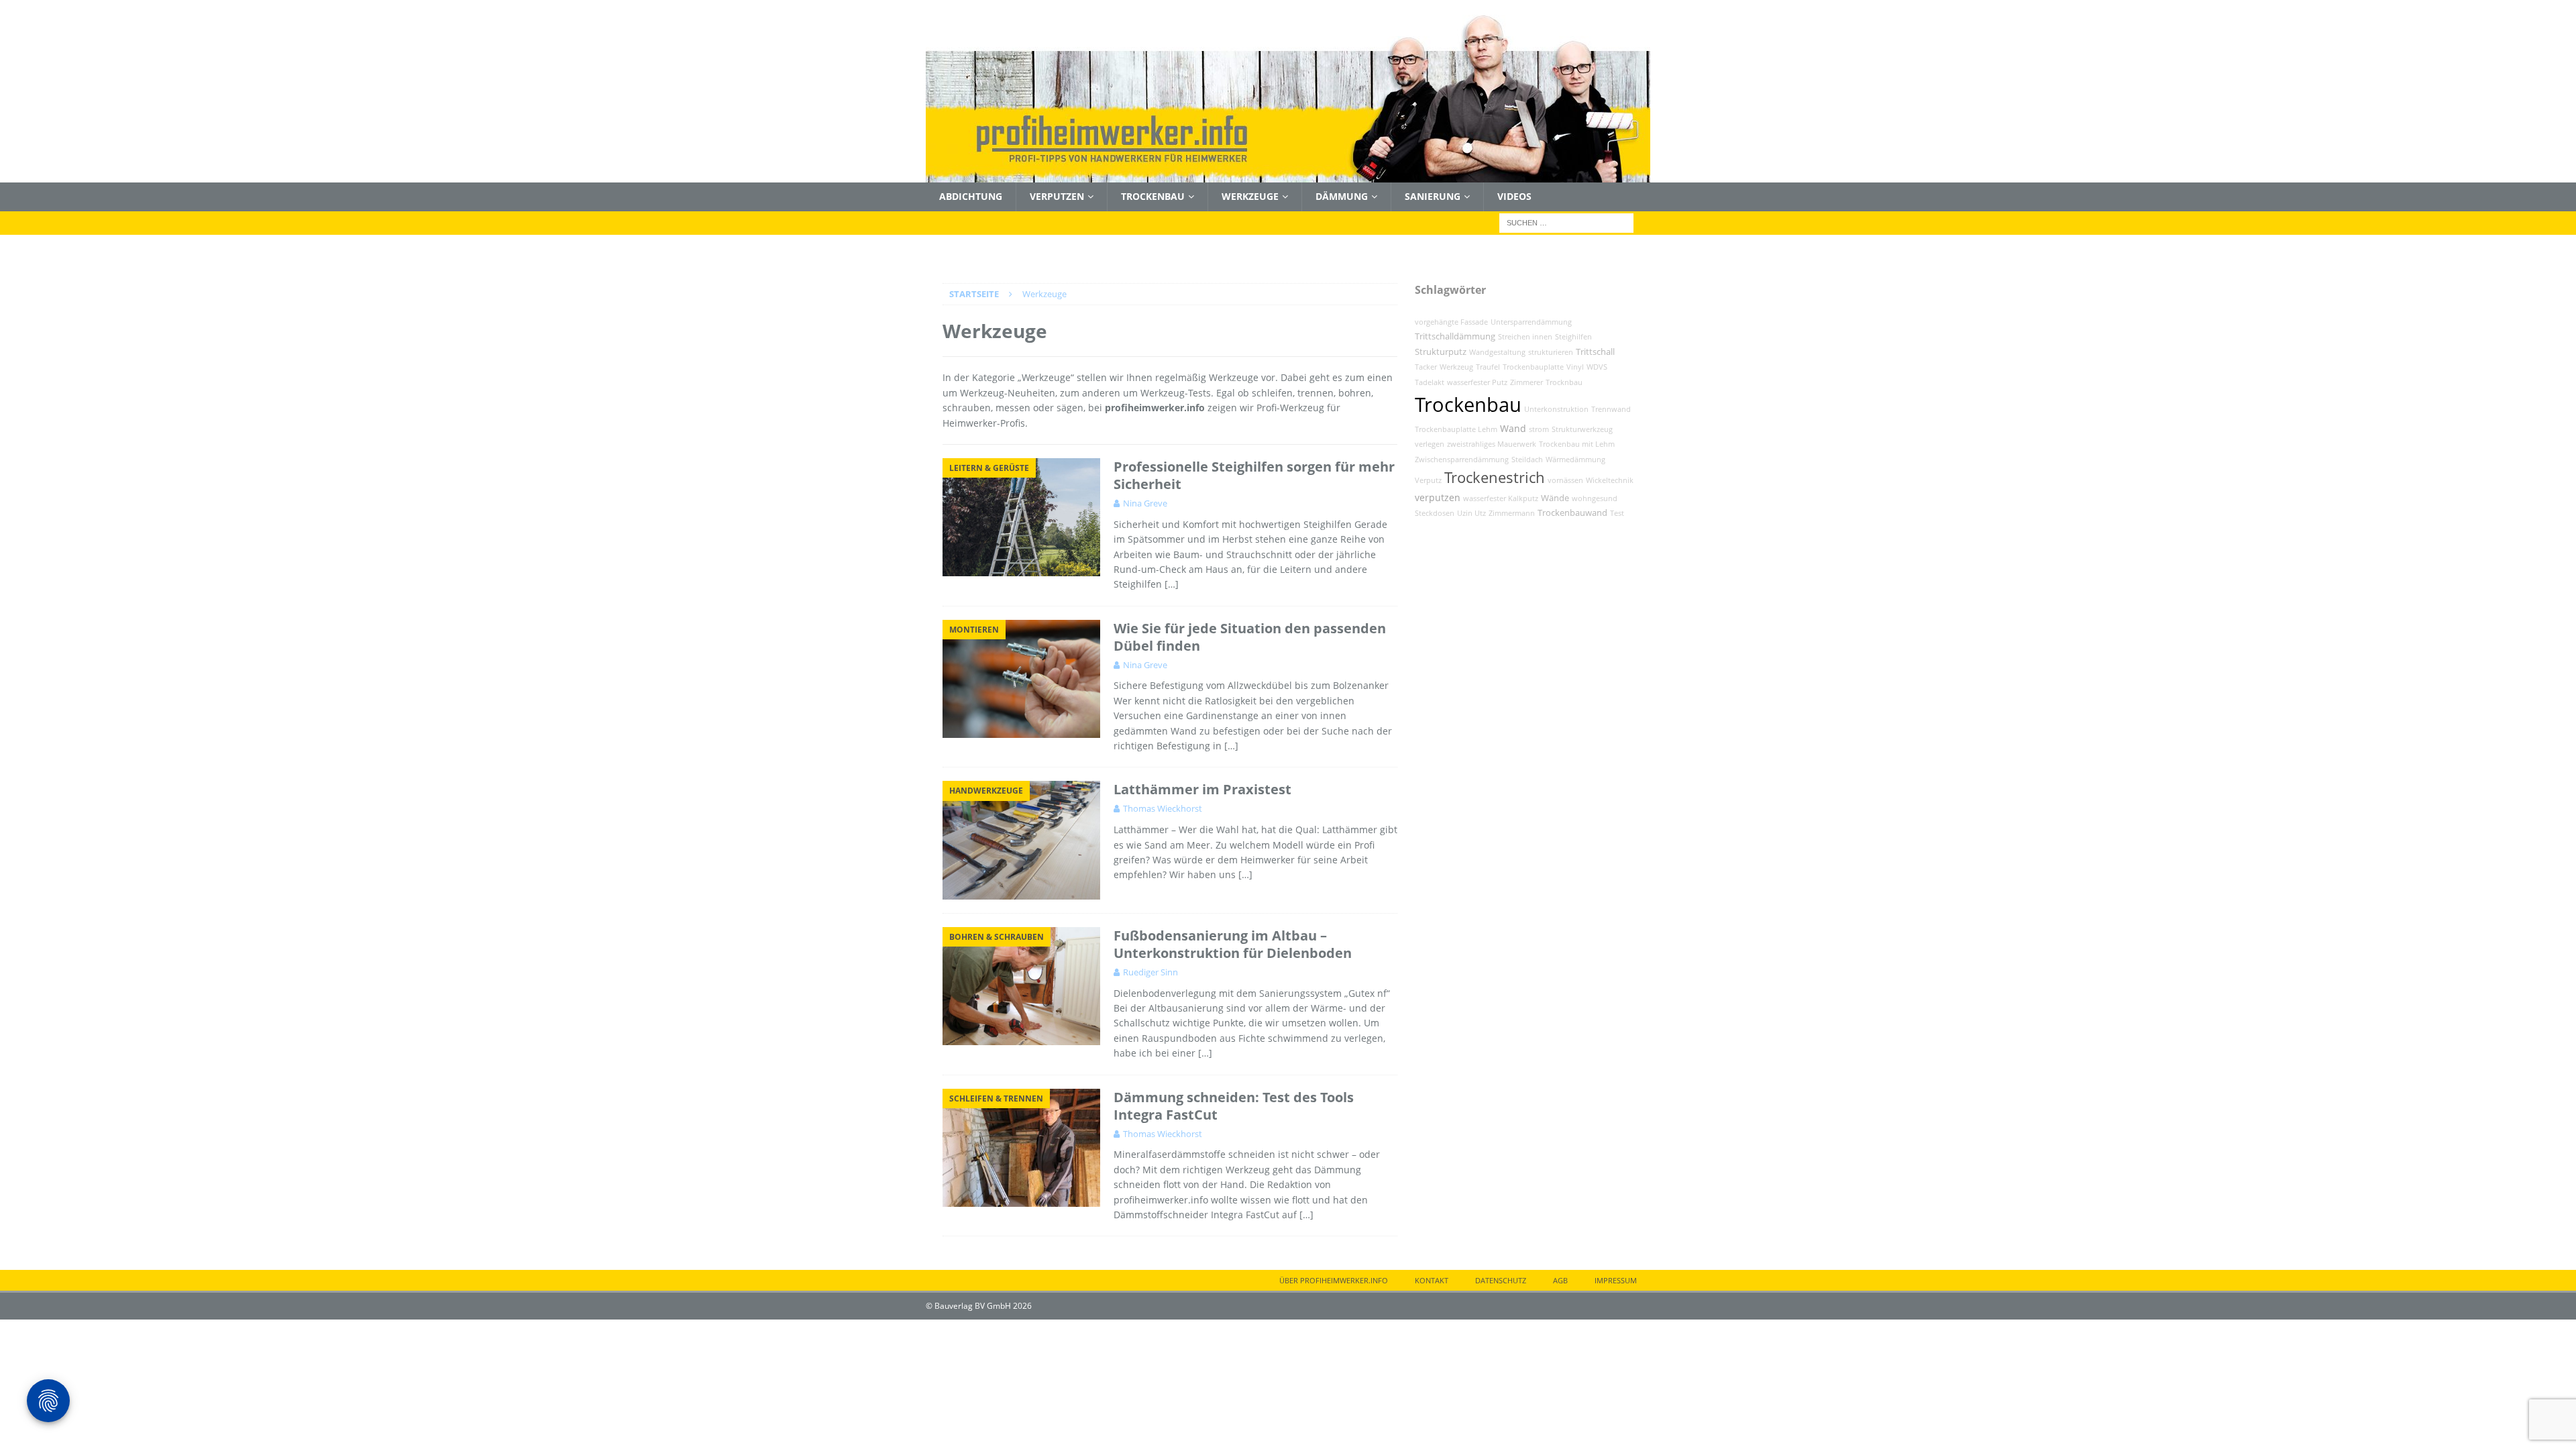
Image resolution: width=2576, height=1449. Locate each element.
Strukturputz (1441, 352)
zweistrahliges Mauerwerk (1492, 444)
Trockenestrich (1495, 477)
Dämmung (1342, 196)
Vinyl (1575, 367)
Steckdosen (1435, 513)
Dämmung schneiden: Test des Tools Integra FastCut (1234, 1106)
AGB (1560, 1280)
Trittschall (1595, 352)
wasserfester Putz (1477, 382)
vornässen (1565, 480)
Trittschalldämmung (1455, 336)
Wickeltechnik (1610, 480)
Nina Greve (1145, 503)
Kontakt (1432, 1280)
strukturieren (1551, 352)
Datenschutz (1501, 1280)
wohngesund (1595, 498)
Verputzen (1057, 196)
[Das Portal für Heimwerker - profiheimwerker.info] (1288, 175)
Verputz (1428, 480)
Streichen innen (1525, 337)
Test (1617, 513)
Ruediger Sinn (1150, 972)
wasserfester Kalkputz (1501, 498)
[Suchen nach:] (1566, 222)
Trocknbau (1564, 382)
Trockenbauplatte (1533, 367)
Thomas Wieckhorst (1163, 808)
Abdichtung (971, 196)
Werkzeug (1456, 367)
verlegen (1430, 444)
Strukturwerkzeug (1582, 429)
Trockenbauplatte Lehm (1456, 429)
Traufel (1488, 367)
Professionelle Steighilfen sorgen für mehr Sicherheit (1254, 475)
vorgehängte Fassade (1451, 322)
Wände (1555, 498)
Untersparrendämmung (1531, 322)
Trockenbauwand (1572, 513)
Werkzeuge (1250, 196)
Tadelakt (1430, 382)
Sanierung (1433, 196)
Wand (1513, 428)
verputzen (1438, 497)
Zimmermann (1512, 513)
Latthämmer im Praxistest (1202, 789)
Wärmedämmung (1575, 460)
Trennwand (1611, 409)
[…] (1172, 584)
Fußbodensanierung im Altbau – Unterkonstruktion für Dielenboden (1233, 944)
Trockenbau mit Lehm (1577, 444)
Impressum (1616, 1280)
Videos (1514, 196)
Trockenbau (1153, 196)
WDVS (1597, 367)
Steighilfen (1573, 337)
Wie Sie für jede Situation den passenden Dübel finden (1250, 637)
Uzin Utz (1471, 513)
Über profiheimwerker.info (1334, 1280)
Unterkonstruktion (1556, 409)
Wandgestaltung (1497, 352)
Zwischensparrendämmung (1462, 460)
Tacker (1426, 367)
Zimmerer (1526, 382)
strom (1539, 429)
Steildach (1527, 460)
